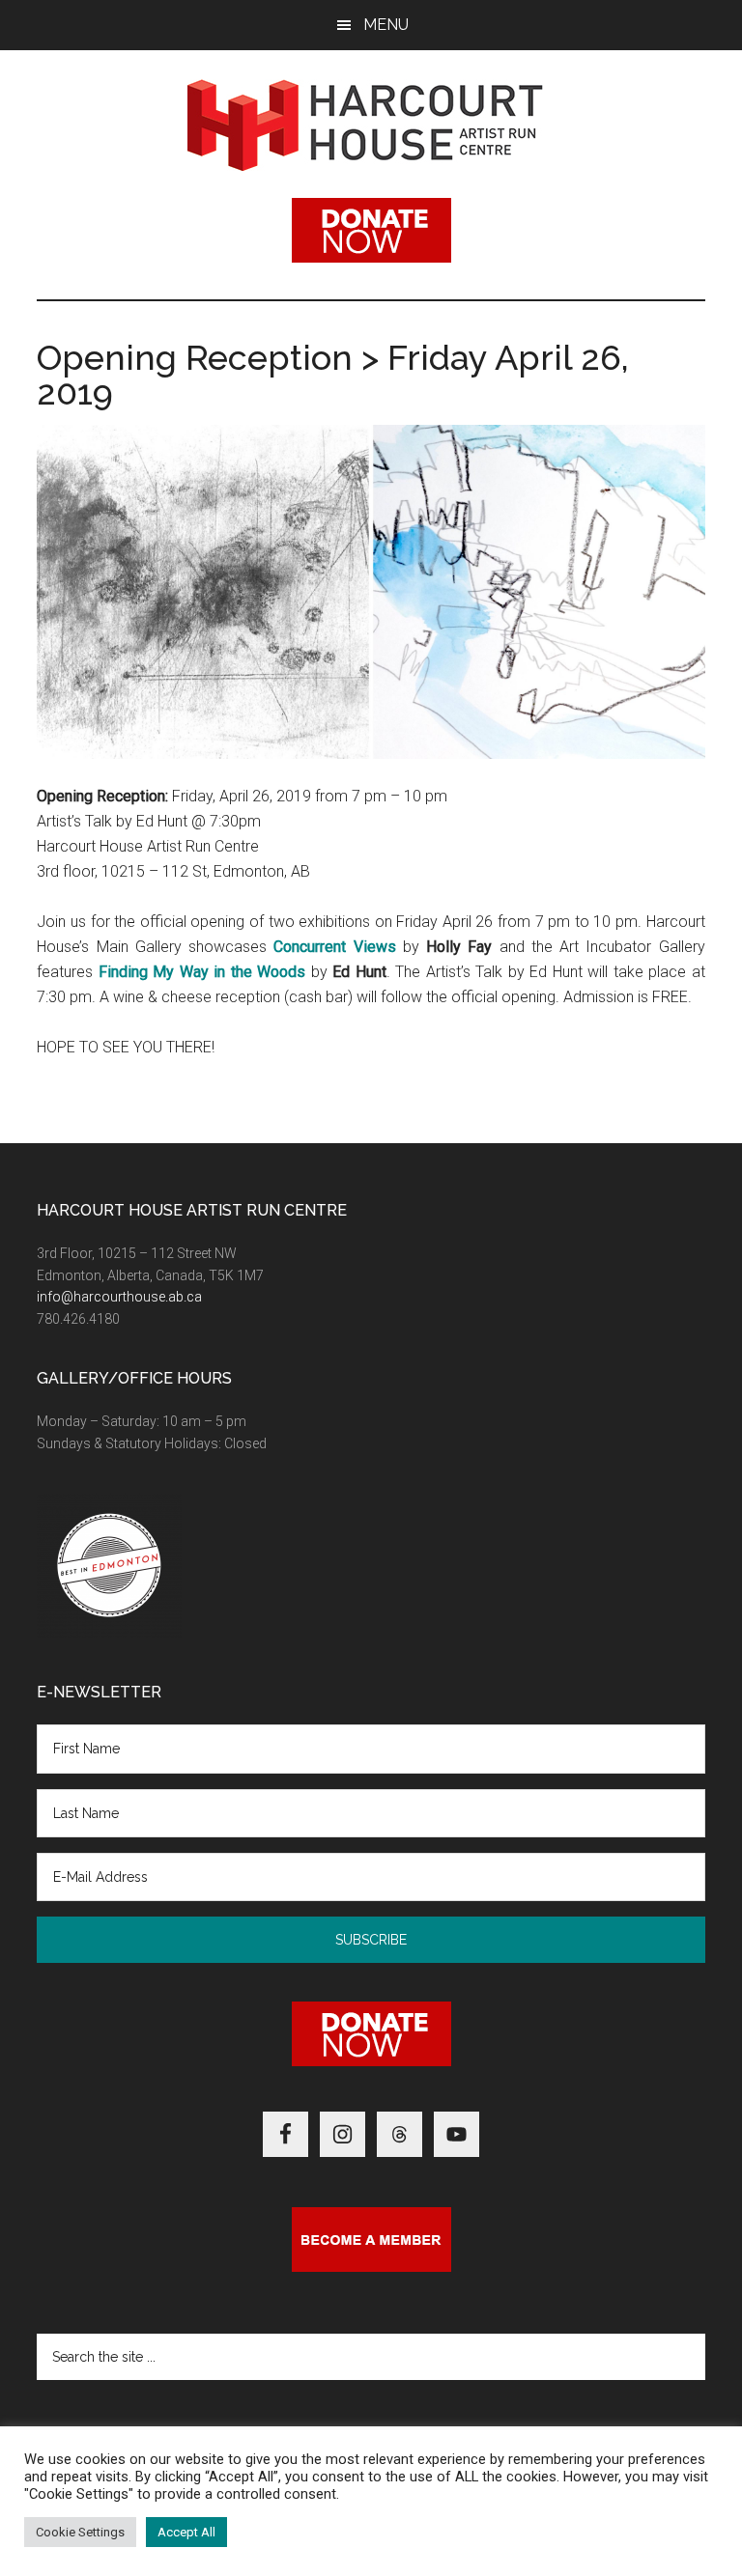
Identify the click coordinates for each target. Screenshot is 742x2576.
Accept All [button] (186, 2532)
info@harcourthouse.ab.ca (119, 1297)
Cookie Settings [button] (80, 2532)
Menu (386, 25)
